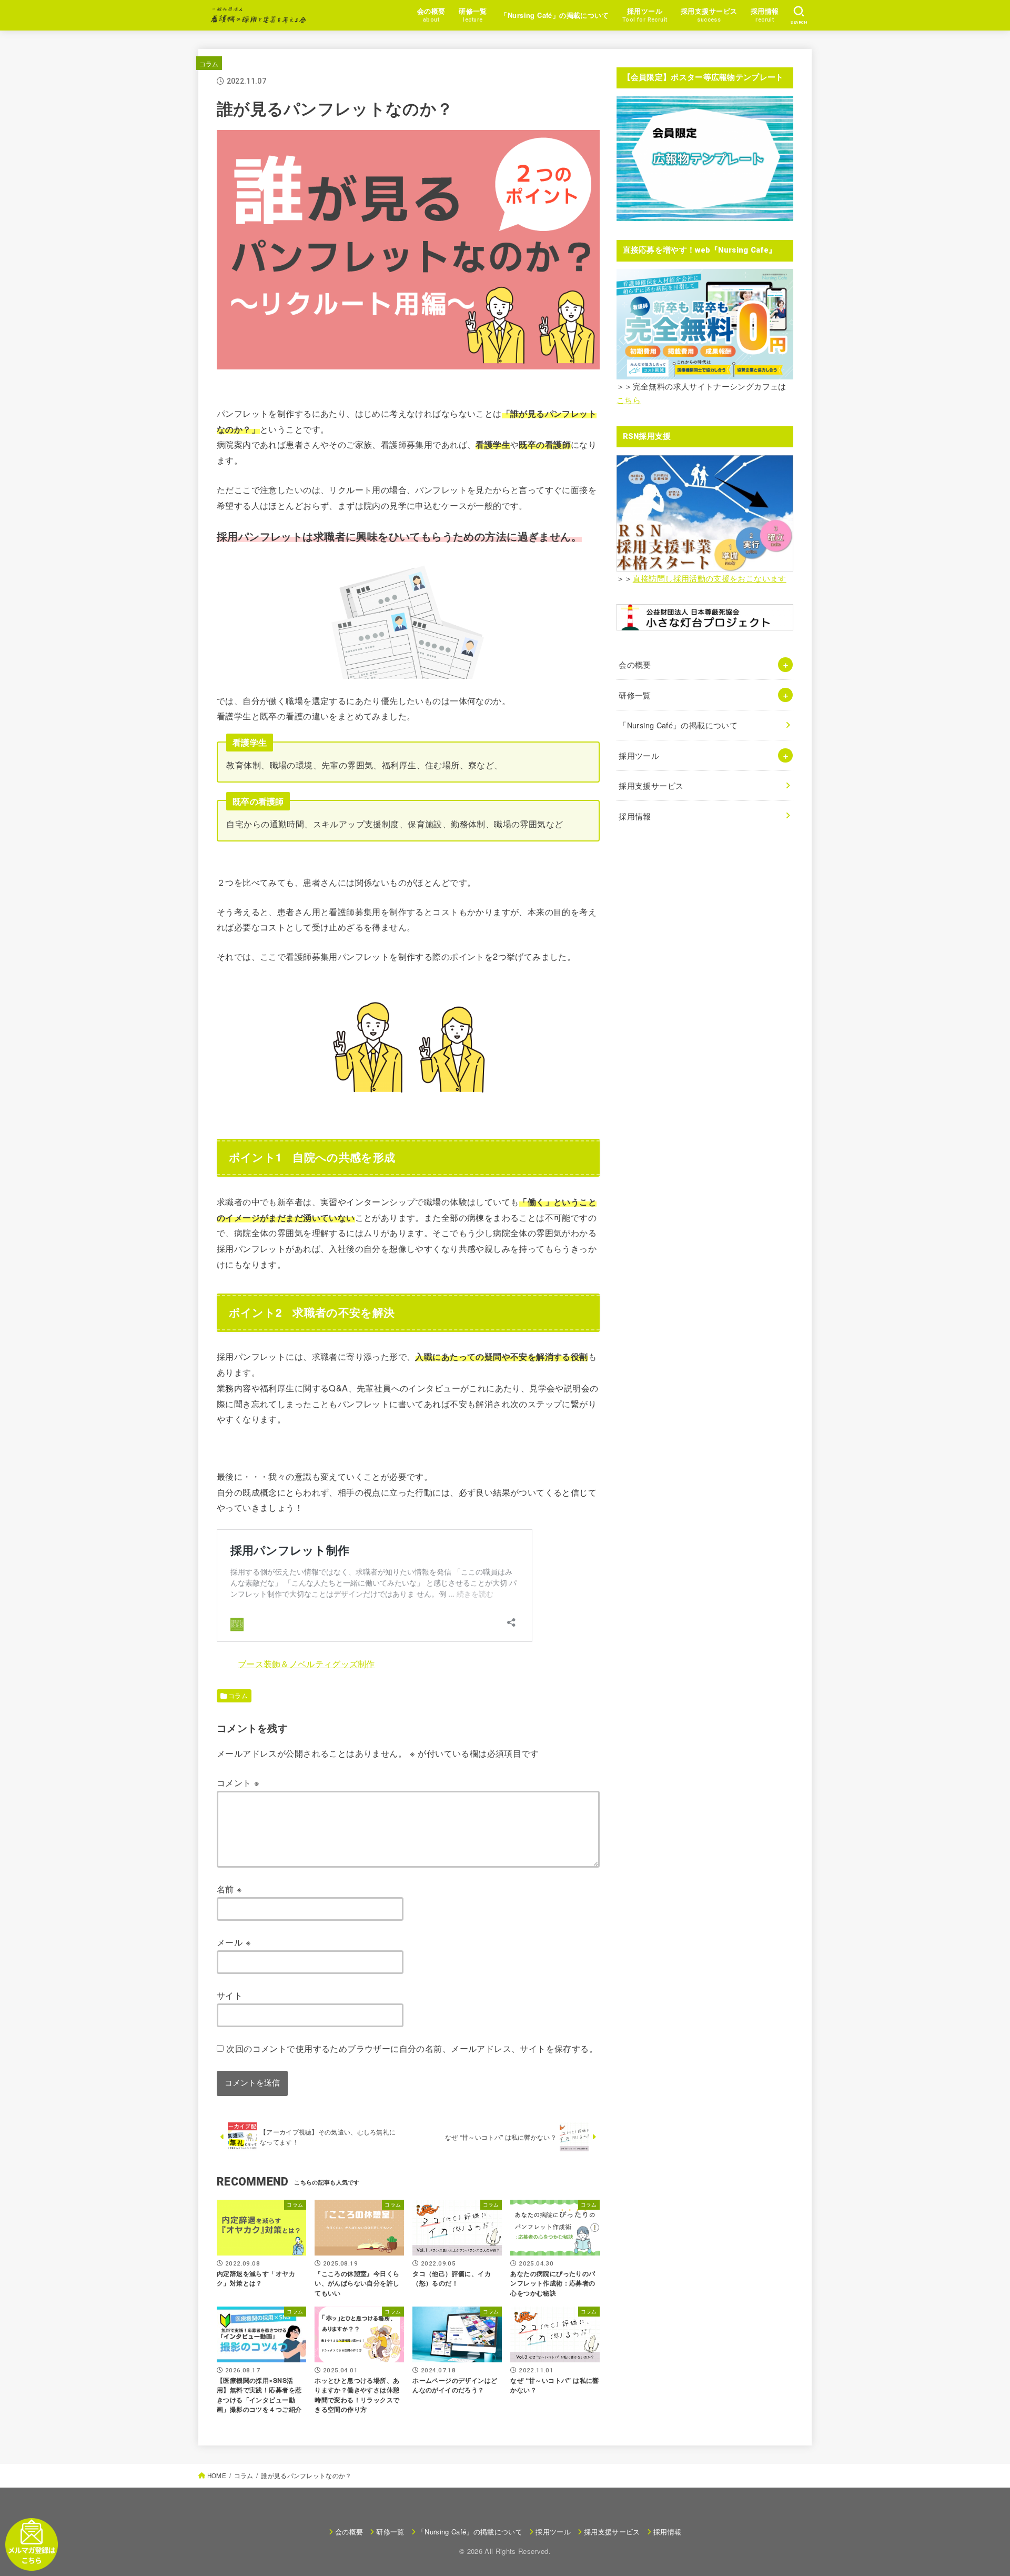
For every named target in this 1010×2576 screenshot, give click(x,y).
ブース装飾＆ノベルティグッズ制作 (306, 1663)
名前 (230, 1889)
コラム (209, 63)
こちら (629, 400)
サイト (230, 1995)
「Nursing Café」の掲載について (554, 15)
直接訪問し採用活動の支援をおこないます (710, 578)
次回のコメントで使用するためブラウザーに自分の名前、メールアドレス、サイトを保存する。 (412, 2048)
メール (234, 1942)
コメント (238, 1782)
